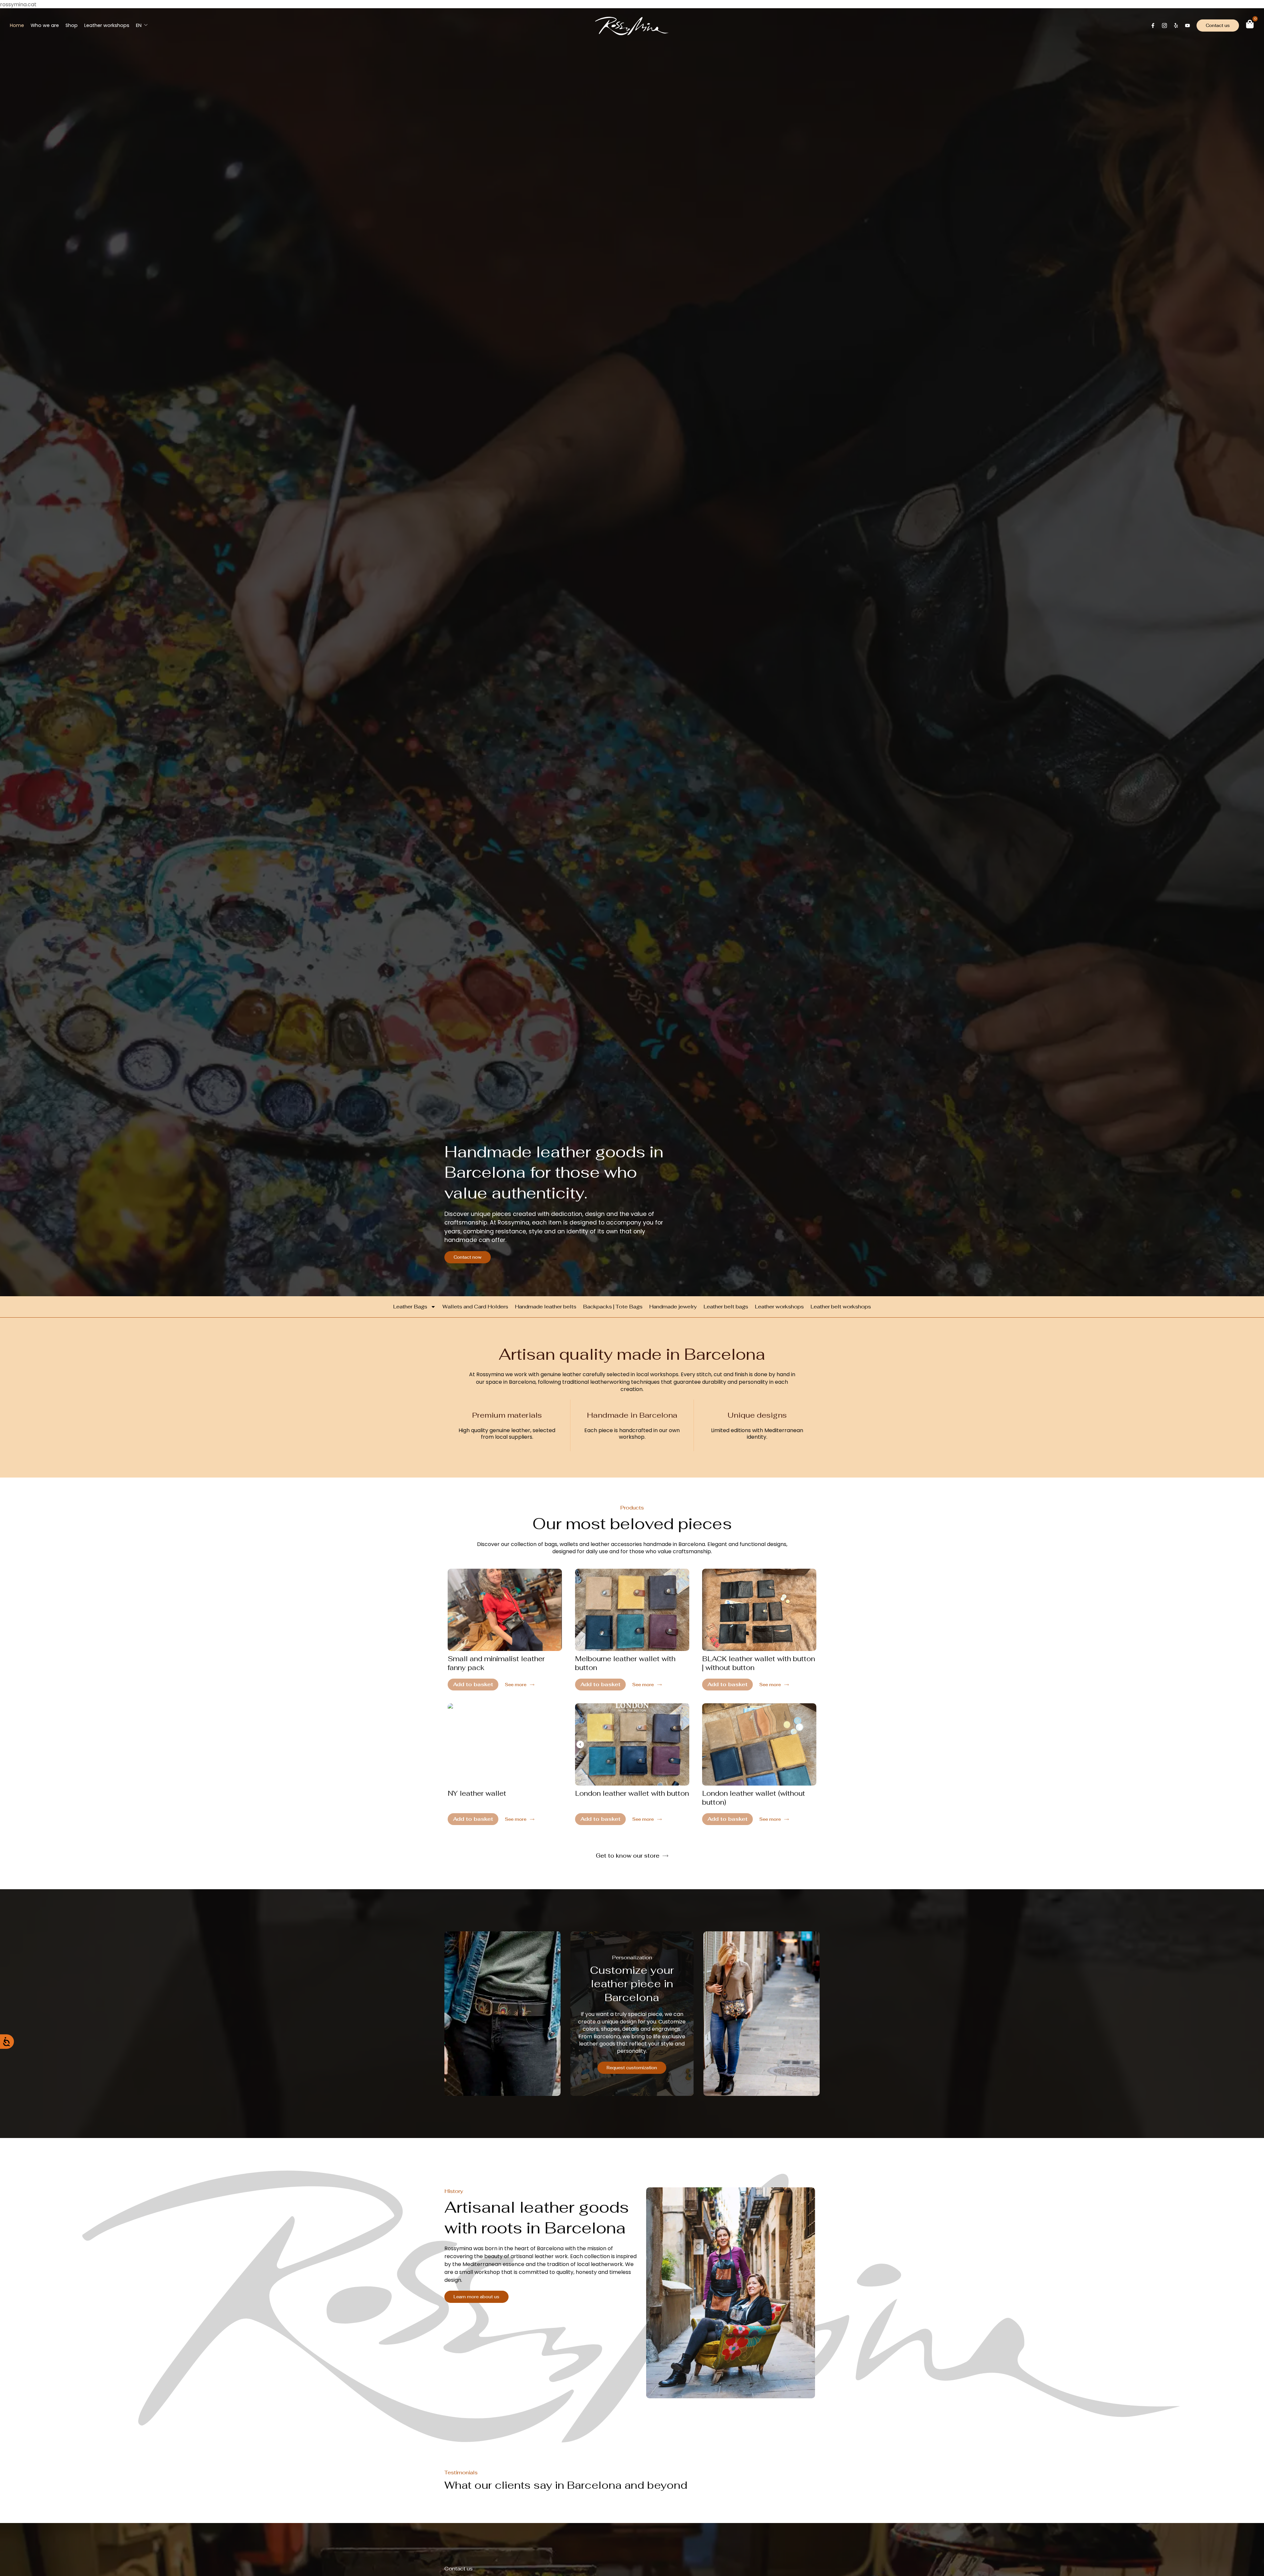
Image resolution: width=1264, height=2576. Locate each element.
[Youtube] (1187, 26)
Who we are (45, 25)
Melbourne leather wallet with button (625, 1663)
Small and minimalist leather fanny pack (496, 1663)
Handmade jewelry (673, 1307)
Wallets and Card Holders (475, 1307)
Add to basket (473, 1684)
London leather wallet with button (632, 1793)
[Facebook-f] (1153, 26)
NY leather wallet (477, 1793)
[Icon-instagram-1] (1164, 26)
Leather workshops (107, 25)
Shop (72, 25)
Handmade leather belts (546, 1307)
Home (17, 25)
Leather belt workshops (841, 1307)
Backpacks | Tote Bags (613, 1307)
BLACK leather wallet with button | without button (759, 1663)
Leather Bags (410, 1307)
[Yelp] (1176, 26)
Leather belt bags (726, 1307)
